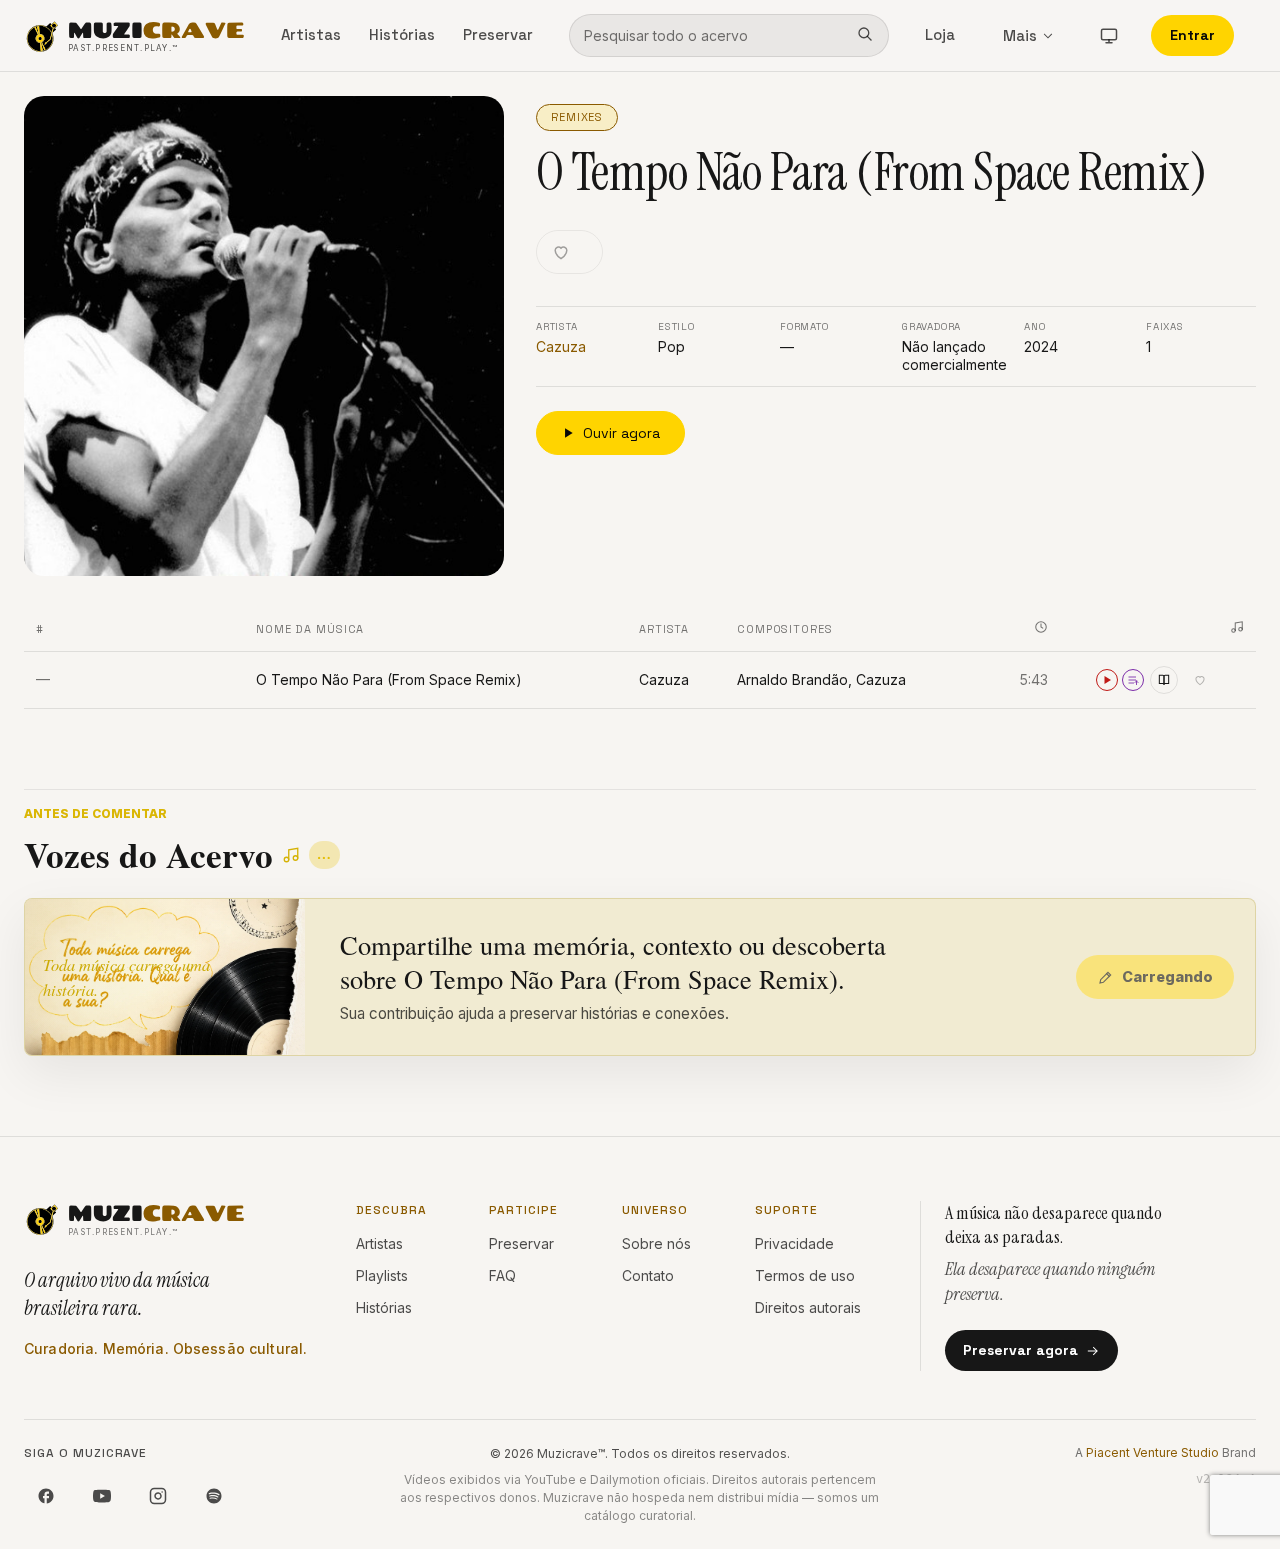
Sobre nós (656, 1243)
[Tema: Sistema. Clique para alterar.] (1109, 36)
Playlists (382, 1275)
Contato (648, 1275)
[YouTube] (102, 1496)
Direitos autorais (808, 1307)
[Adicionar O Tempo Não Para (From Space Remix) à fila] (1133, 680)
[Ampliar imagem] (264, 336)
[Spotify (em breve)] (214, 1496)
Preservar (498, 34)
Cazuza (561, 346)
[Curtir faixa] (1200, 680)
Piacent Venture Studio (1152, 1452)
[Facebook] (46, 1496)
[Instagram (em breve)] (158, 1496)
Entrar (1192, 35)
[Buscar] (865, 35)
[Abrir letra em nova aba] (1164, 680)
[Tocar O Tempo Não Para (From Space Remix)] (1107, 680)
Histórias (402, 34)
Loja (940, 34)
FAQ (502, 1275)
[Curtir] (569, 252)
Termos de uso (805, 1275)
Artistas (311, 34)
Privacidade (794, 1243)
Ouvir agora (621, 433)
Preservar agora (1020, 1350)
